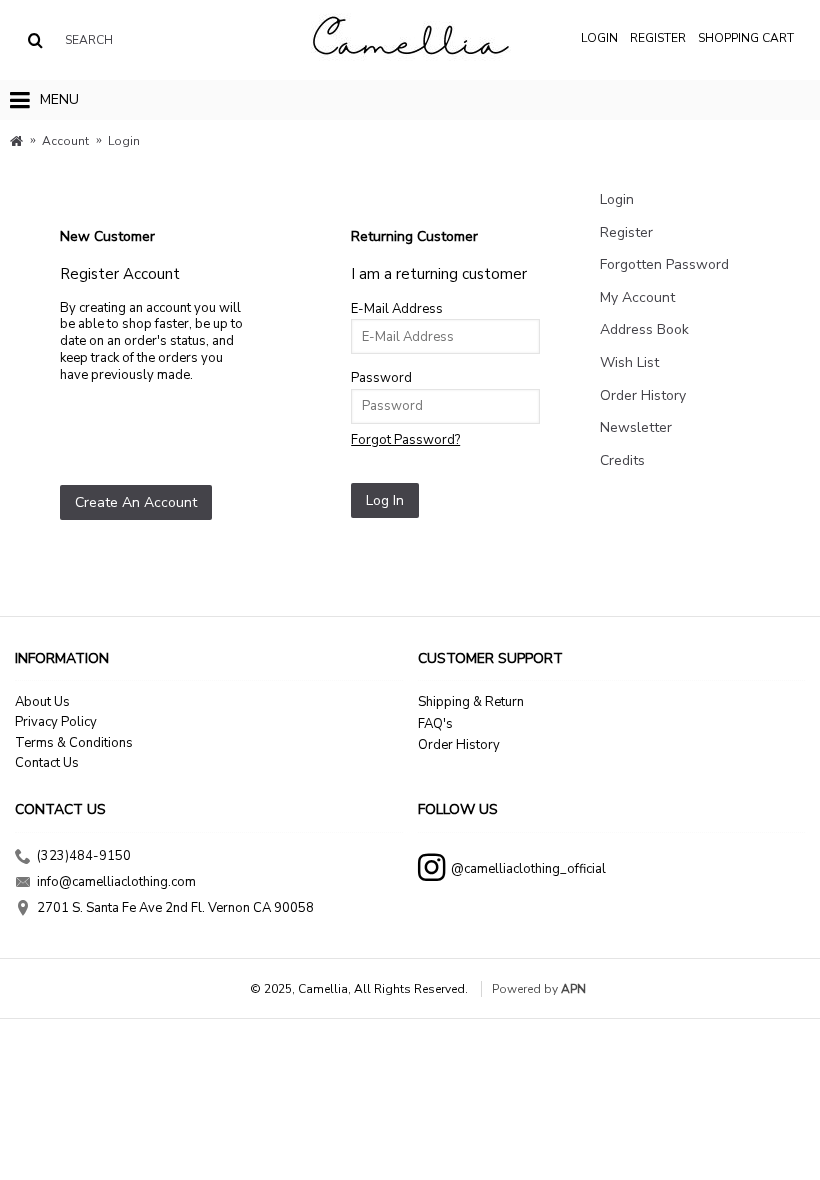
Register (626, 232)
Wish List (629, 362)
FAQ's (435, 724)
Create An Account (136, 502)
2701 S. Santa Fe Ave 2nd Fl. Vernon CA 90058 (175, 909)
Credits (622, 460)
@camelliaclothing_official (528, 868)
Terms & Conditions (74, 743)
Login (617, 199)
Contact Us (47, 763)
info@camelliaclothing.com (116, 882)
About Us (42, 702)
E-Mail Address (397, 309)
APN (573, 989)
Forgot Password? (405, 440)
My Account (637, 297)
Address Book (644, 329)
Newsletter (636, 427)
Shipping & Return (471, 702)
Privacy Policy (56, 722)
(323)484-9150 (84, 856)
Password (381, 378)
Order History (643, 395)
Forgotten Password (664, 264)
